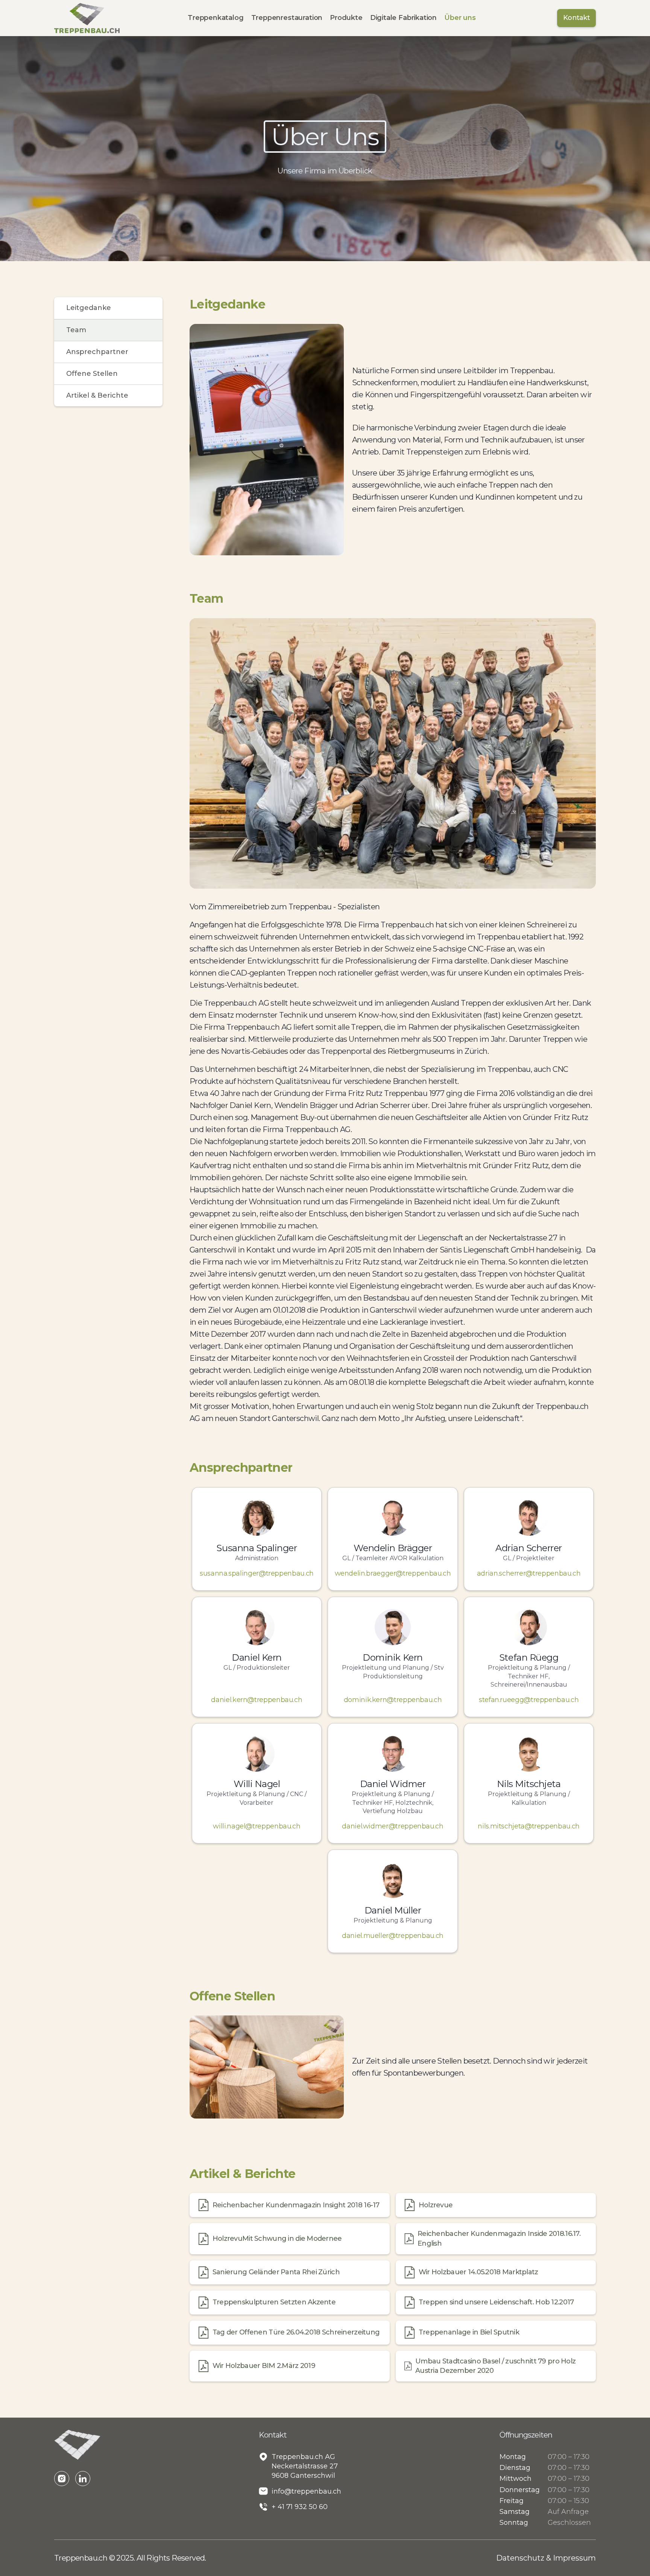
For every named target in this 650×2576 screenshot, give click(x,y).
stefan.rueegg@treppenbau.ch (529, 1700)
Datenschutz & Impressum (546, 2558)
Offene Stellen (92, 374)
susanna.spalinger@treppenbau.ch (257, 1573)
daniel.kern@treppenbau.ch (257, 1700)
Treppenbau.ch (82, 2558)
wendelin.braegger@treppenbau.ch (393, 1573)
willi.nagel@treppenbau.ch (257, 1826)
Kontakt (576, 18)
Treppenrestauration (287, 18)
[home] (87, 18)
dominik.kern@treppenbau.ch (393, 1700)
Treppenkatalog (216, 18)
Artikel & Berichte (97, 395)
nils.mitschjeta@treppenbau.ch (529, 1826)
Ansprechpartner (97, 352)
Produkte (346, 18)
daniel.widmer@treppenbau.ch (393, 1826)
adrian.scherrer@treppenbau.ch (529, 1573)
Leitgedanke (89, 308)
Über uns (460, 18)
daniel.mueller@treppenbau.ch (393, 1936)
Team (76, 330)
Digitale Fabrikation (403, 18)
